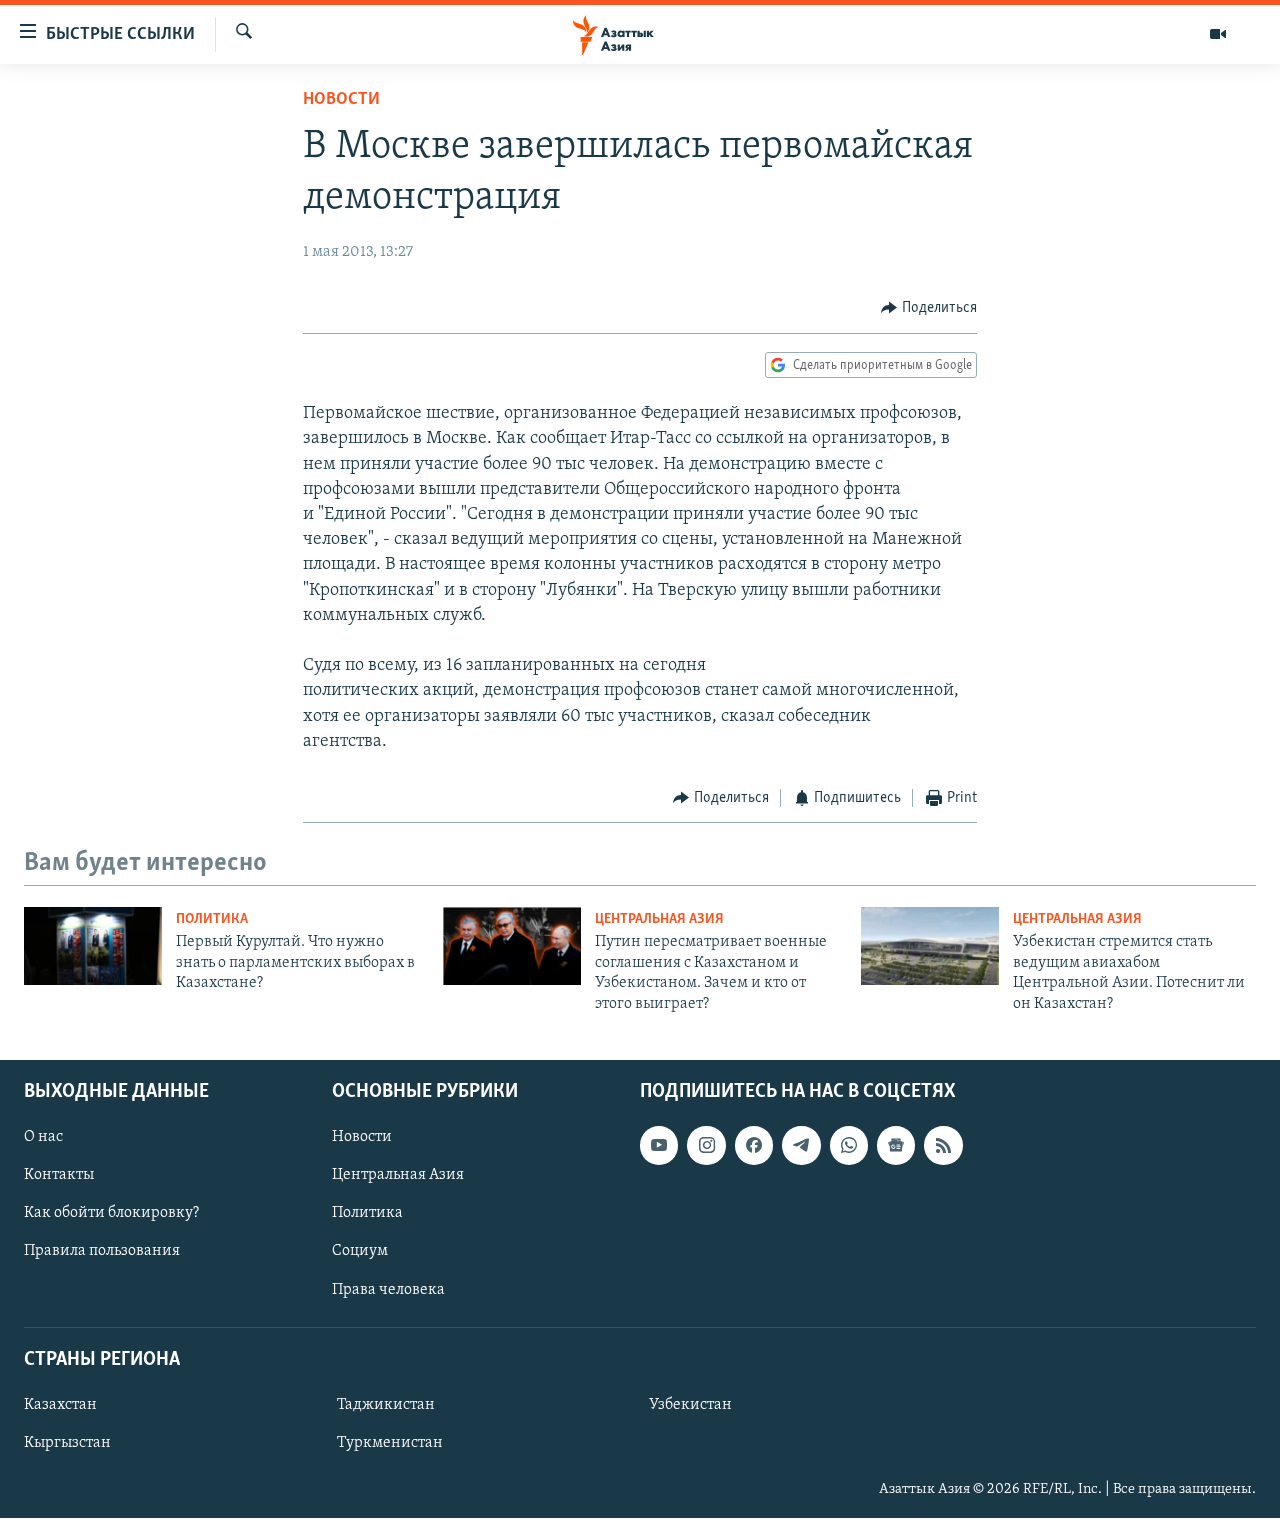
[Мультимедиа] (1218, 34)
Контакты (59, 1175)
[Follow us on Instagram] (706, 1145)
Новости (341, 100)
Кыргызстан (67, 1443)
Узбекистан (690, 1405)
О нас (43, 1137)
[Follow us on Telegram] (801, 1145)
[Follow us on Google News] (896, 1145)
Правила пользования (102, 1252)
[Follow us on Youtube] (659, 1145)
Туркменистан (390, 1443)
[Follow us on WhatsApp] (849, 1145)
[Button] (929, 308)
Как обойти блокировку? (111, 1213)
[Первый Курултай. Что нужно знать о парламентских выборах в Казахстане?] (93, 946)
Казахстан (60, 1405)
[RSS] (943, 1145)
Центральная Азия (659, 919)
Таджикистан (386, 1405)
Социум (360, 1252)
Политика (212, 919)
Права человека (388, 1290)
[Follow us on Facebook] (754, 1145)
